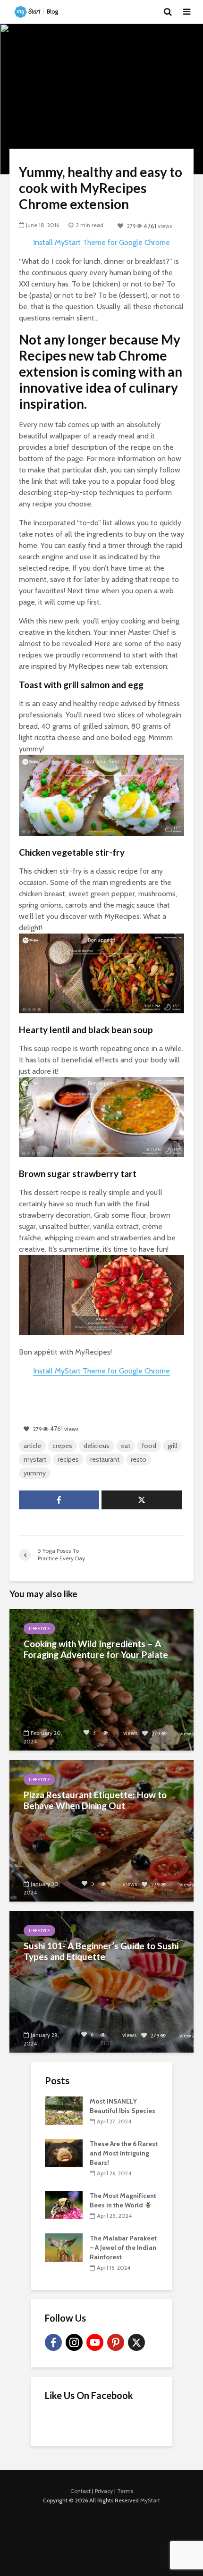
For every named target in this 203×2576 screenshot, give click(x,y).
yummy (35, 1473)
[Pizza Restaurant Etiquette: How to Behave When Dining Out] (101, 1830)
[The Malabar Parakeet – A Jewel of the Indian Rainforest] (64, 2247)
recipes (68, 1459)
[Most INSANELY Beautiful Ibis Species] (64, 2110)
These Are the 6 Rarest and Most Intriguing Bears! (124, 2153)
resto (139, 1459)
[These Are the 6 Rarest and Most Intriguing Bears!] (64, 2153)
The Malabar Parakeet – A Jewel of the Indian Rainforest (123, 2248)
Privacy (104, 2491)
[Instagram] (74, 2342)
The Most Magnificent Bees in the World (123, 2200)
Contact (80, 2491)
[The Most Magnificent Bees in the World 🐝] (64, 2205)
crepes (62, 1446)
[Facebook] (53, 2342)
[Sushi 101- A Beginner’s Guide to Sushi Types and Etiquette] (101, 1981)
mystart (35, 1459)
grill (172, 1446)
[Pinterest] (116, 2342)
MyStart (150, 2500)
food (149, 1446)
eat (126, 1446)
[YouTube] (95, 2342)
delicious (97, 1446)
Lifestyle (39, 1629)
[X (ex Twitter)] (136, 2342)
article (32, 1446)
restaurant (105, 1459)
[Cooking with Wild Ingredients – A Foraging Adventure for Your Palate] (101, 1679)
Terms (125, 2491)
